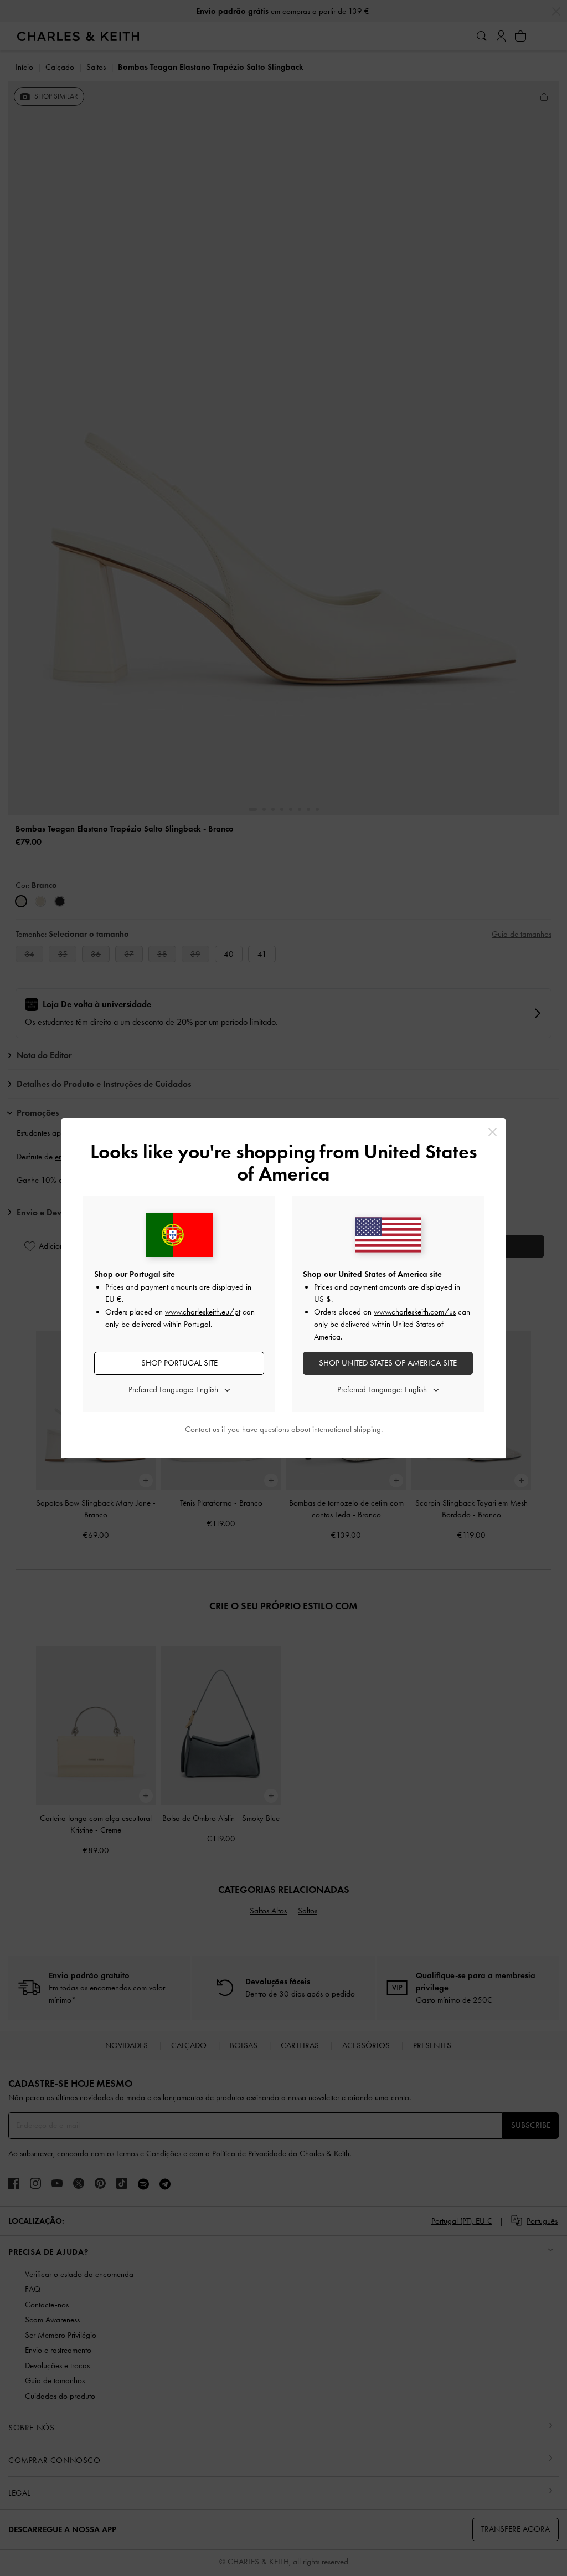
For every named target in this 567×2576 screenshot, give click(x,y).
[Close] (493, 1132)
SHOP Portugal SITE (179, 1363)
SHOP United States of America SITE (388, 1363)
